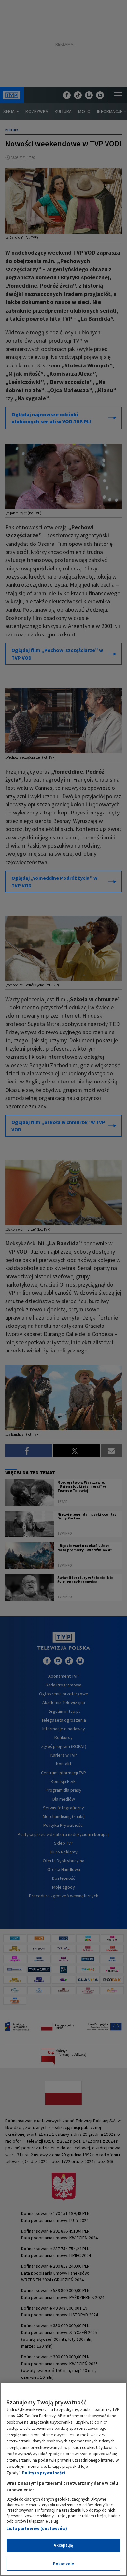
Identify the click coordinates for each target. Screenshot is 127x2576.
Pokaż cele (63, 2564)
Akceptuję (63, 2545)
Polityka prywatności (44, 2473)
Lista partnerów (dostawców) (37, 2528)
